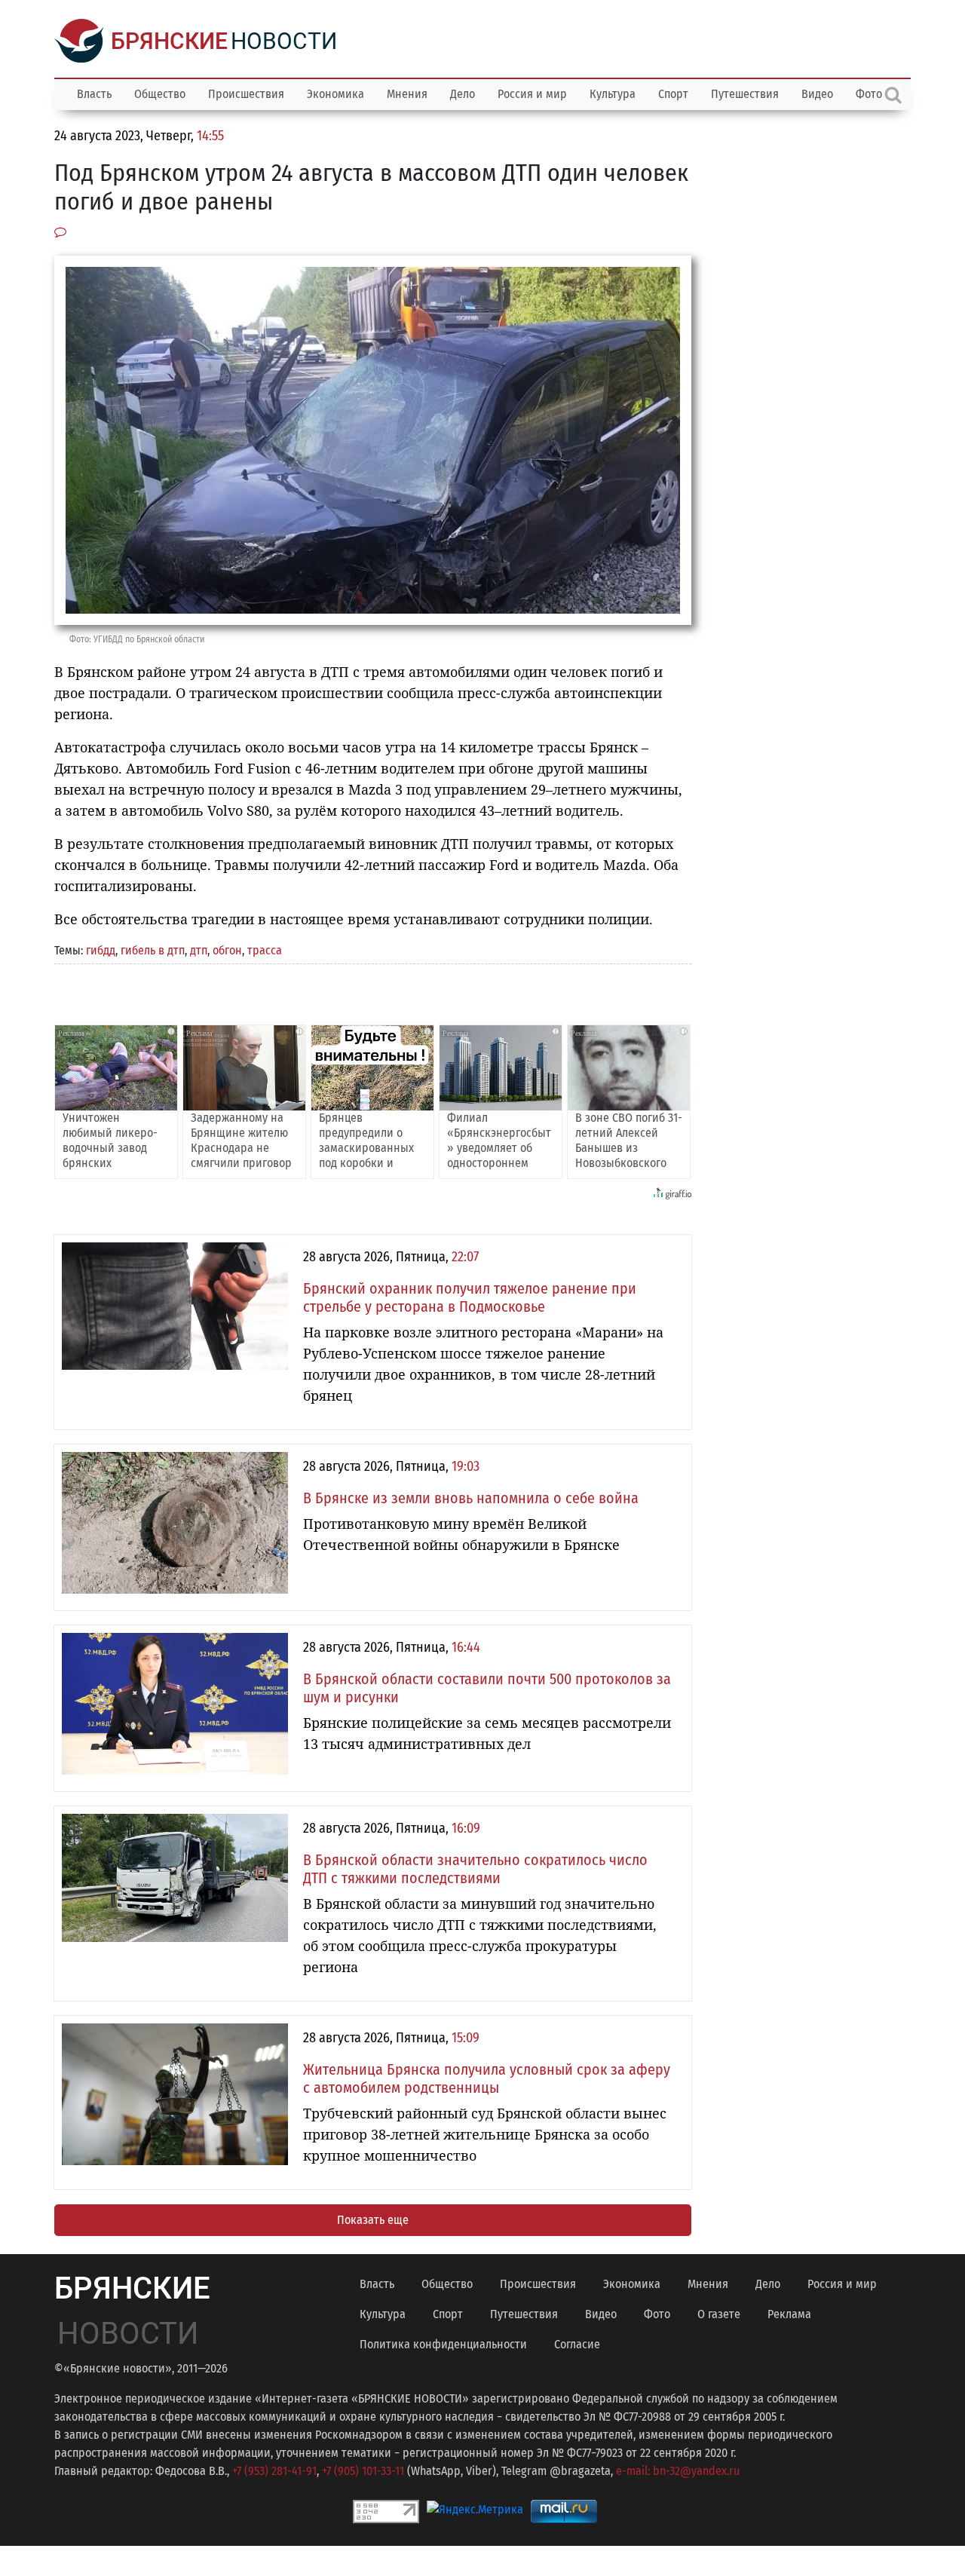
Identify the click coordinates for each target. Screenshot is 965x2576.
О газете (719, 2314)
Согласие (577, 2344)
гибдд (101, 950)
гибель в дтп (153, 950)
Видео (817, 94)
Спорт (673, 94)
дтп (199, 950)
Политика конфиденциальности (443, 2344)
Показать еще (373, 2220)
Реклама (789, 2314)
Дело (463, 94)
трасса (265, 950)
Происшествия (246, 94)
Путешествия (745, 94)
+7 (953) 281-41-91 (274, 2471)
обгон (227, 950)
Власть (94, 94)
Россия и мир (532, 94)
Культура (613, 94)
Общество (160, 94)
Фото (657, 2314)
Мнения (407, 94)
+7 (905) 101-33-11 (363, 2471)
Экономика (335, 94)
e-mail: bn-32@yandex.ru (678, 2471)
